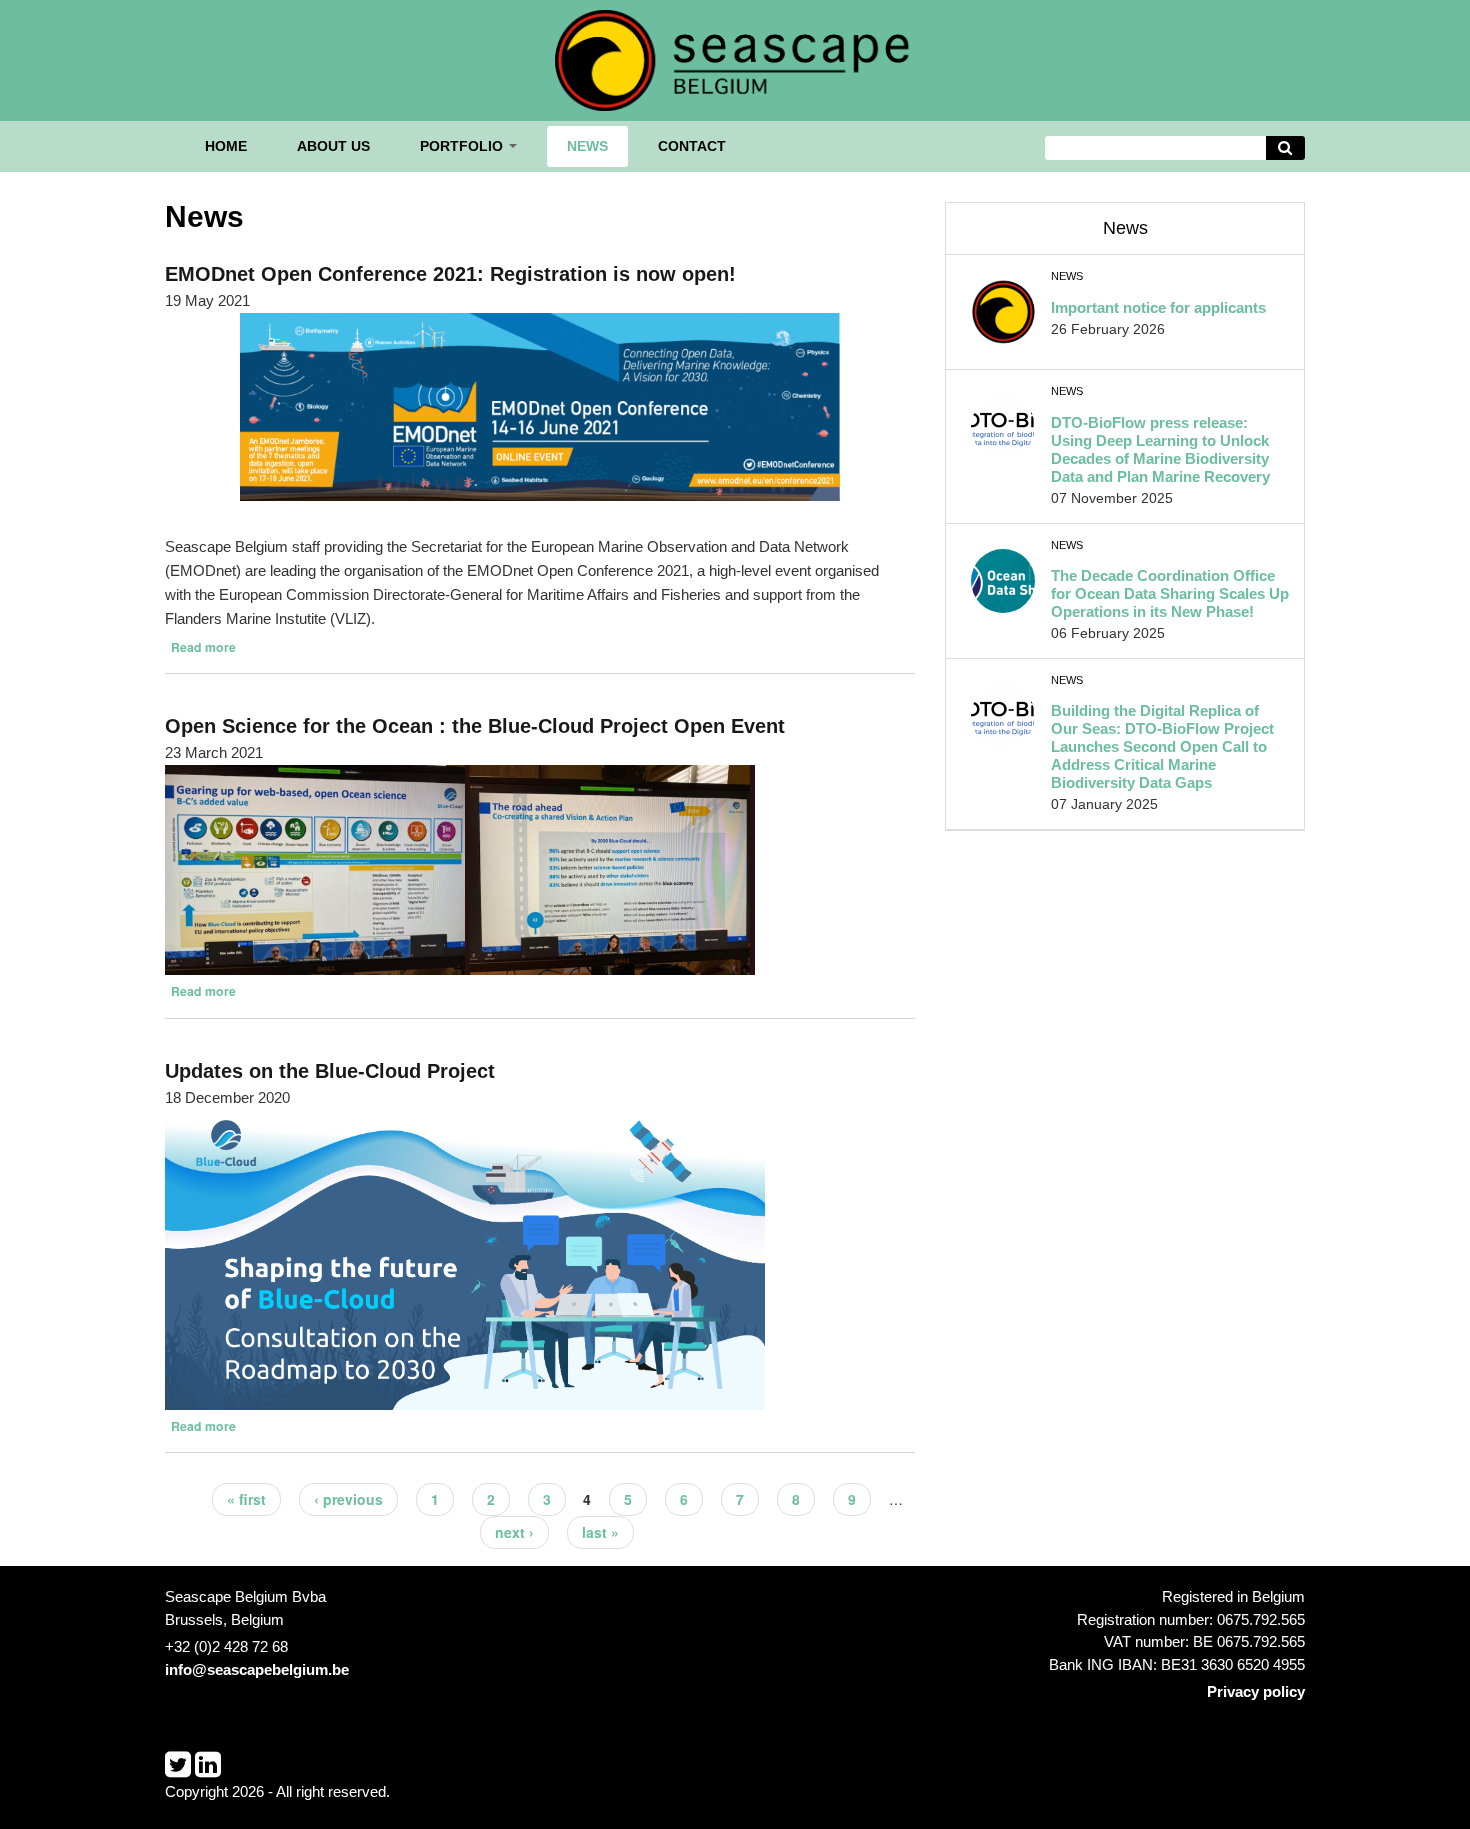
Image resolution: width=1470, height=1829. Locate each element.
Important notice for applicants (1158, 307)
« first (246, 1499)
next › (514, 1532)
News (587, 146)
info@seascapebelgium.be (257, 1669)
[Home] (735, 58)
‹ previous (348, 1499)
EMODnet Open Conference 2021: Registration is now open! (450, 274)
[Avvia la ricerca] (1286, 148)
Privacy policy (1256, 1691)
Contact (692, 146)
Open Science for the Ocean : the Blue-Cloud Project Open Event (475, 726)
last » (600, 1532)
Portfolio (463, 146)
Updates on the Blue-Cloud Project (330, 1071)
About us (333, 146)
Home (226, 146)
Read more (203, 647)
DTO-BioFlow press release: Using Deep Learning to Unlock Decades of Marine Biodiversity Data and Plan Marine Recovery (1160, 449)
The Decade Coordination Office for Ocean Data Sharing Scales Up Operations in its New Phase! (1170, 593)
